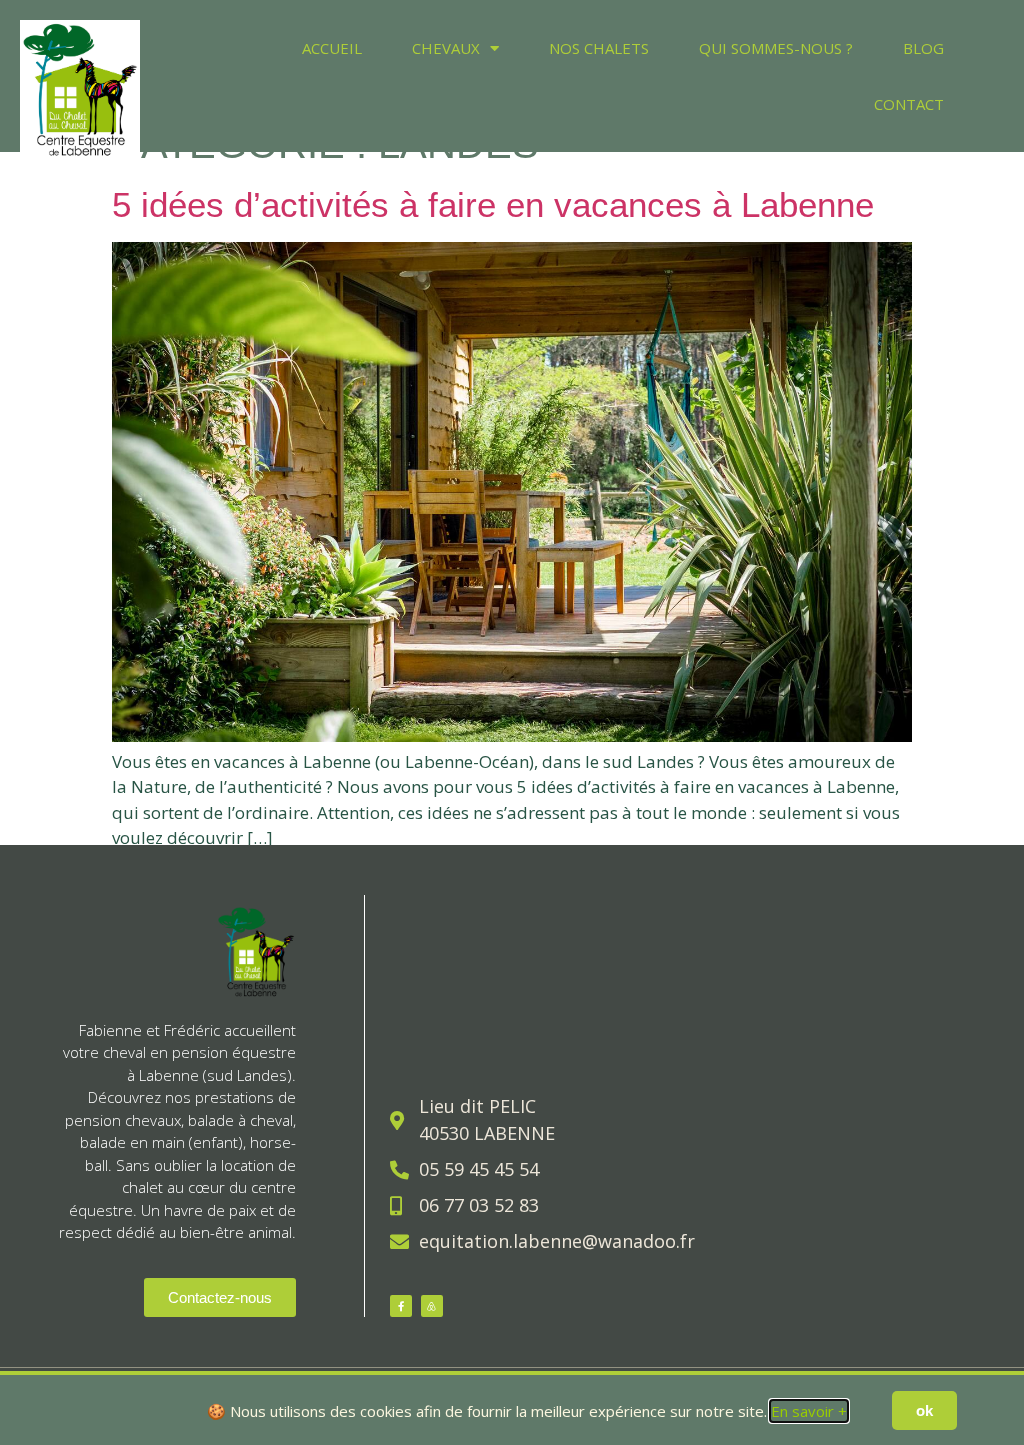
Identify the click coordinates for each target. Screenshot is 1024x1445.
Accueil (332, 48)
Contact (909, 104)
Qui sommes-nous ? (776, 48)
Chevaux (446, 48)
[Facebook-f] (401, 1306)
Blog (923, 48)
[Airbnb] (432, 1306)
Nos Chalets (599, 48)
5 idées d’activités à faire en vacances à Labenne (493, 204)
